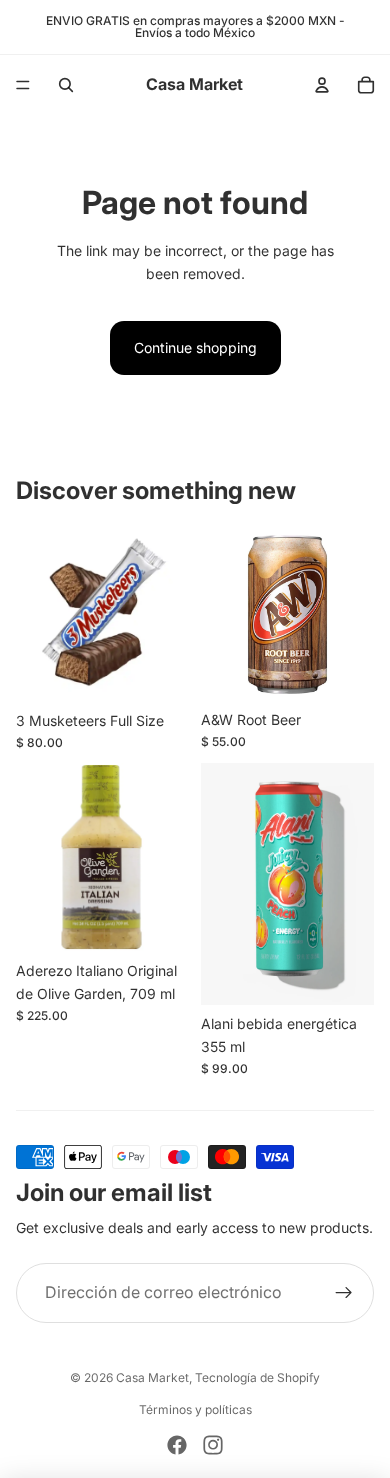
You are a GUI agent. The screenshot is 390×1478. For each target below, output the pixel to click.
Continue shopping (195, 347)
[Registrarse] (344, 1293)
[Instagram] (213, 1445)
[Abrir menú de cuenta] (322, 85)
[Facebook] (177, 1445)
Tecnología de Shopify (257, 1377)
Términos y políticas (195, 1409)
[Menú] (23, 85)
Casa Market (152, 1377)
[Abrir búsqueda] (66, 85)
